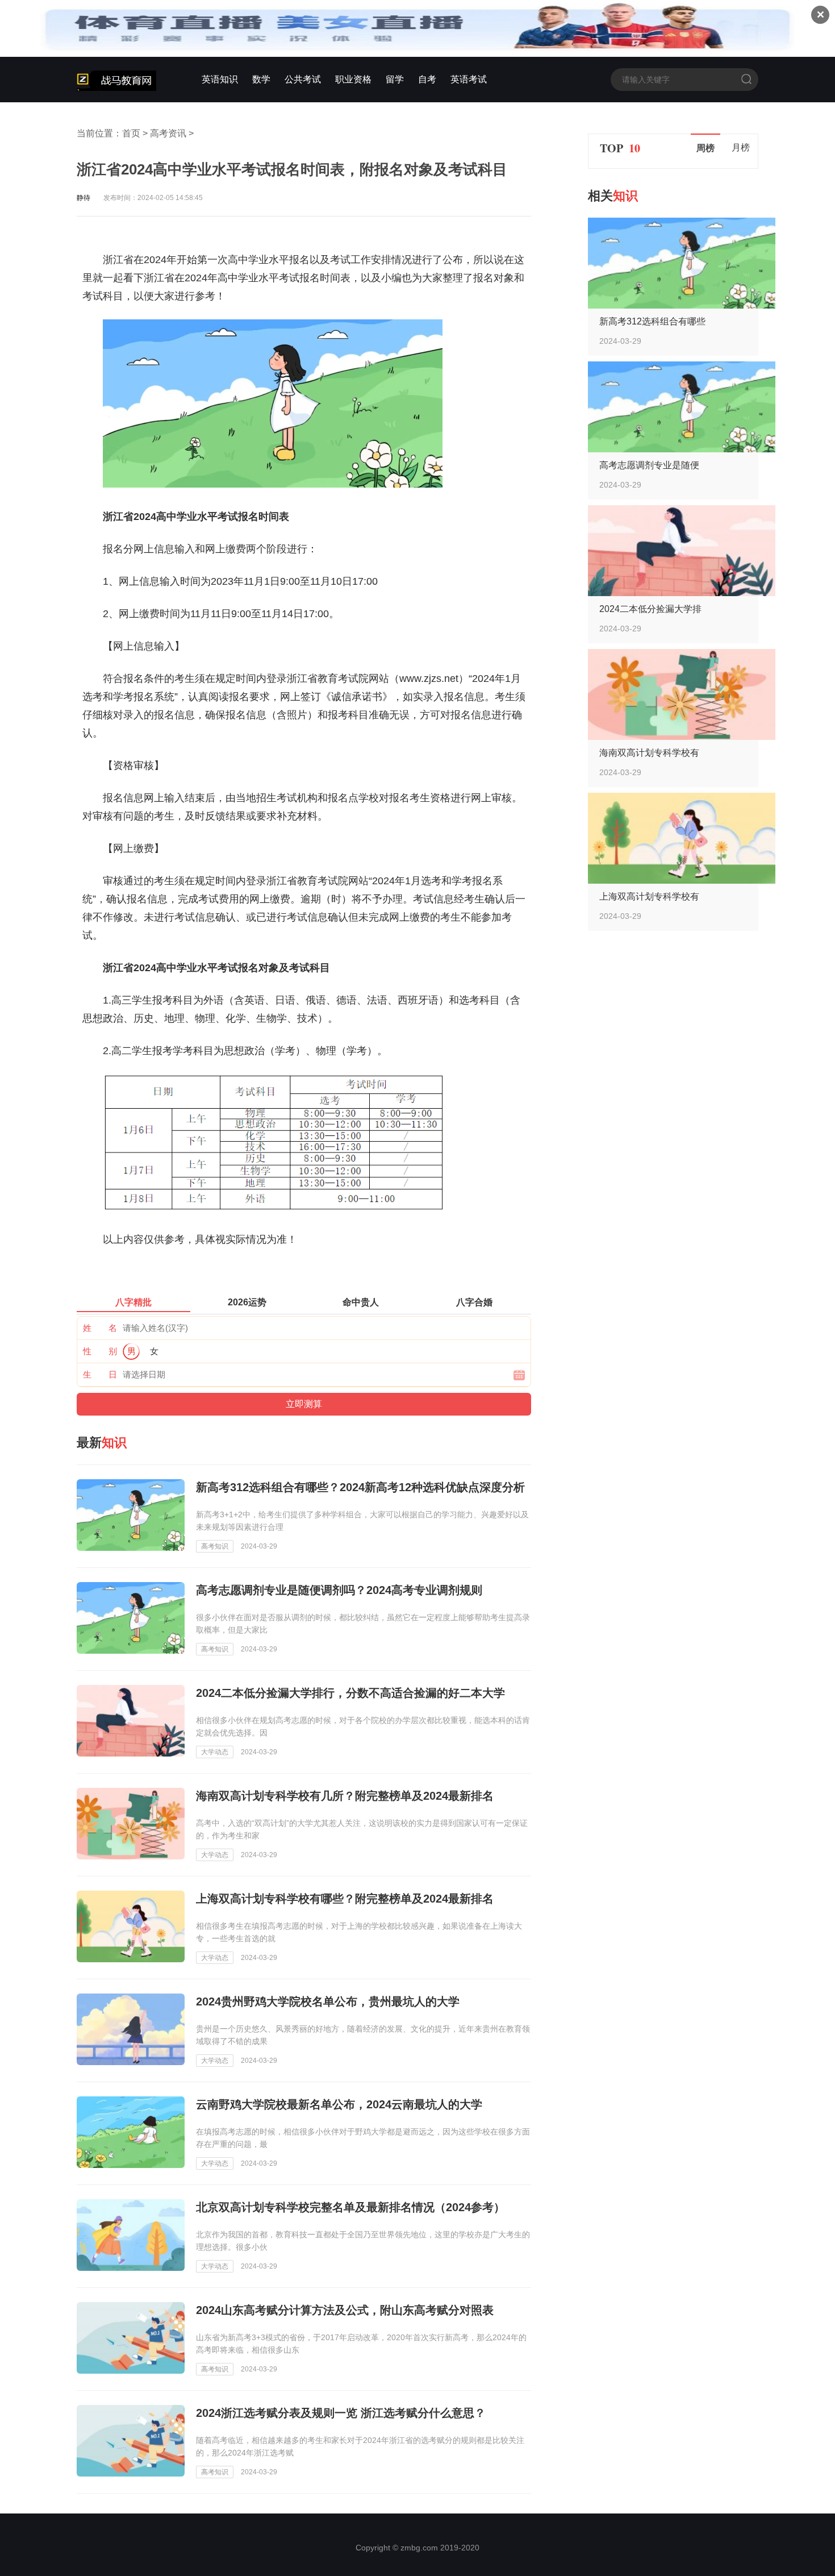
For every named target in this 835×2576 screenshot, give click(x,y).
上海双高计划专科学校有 (649, 896)
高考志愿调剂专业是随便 (649, 465)
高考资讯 (168, 133)
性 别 (100, 1351)
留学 (395, 79)
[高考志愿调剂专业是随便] (682, 449)
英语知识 (220, 79)
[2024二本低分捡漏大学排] (682, 593)
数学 (261, 79)
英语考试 (469, 79)
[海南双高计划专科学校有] (682, 737)
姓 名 (100, 1328)
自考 (427, 79)
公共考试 (303, 79)
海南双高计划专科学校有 (649, 753)
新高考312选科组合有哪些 (652, 321)
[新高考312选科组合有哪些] (682, 305)
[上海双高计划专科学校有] (682, 881)
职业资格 (353, 79)
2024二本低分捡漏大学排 (650, 609)
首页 (131, 133)
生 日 (100, 1374)
